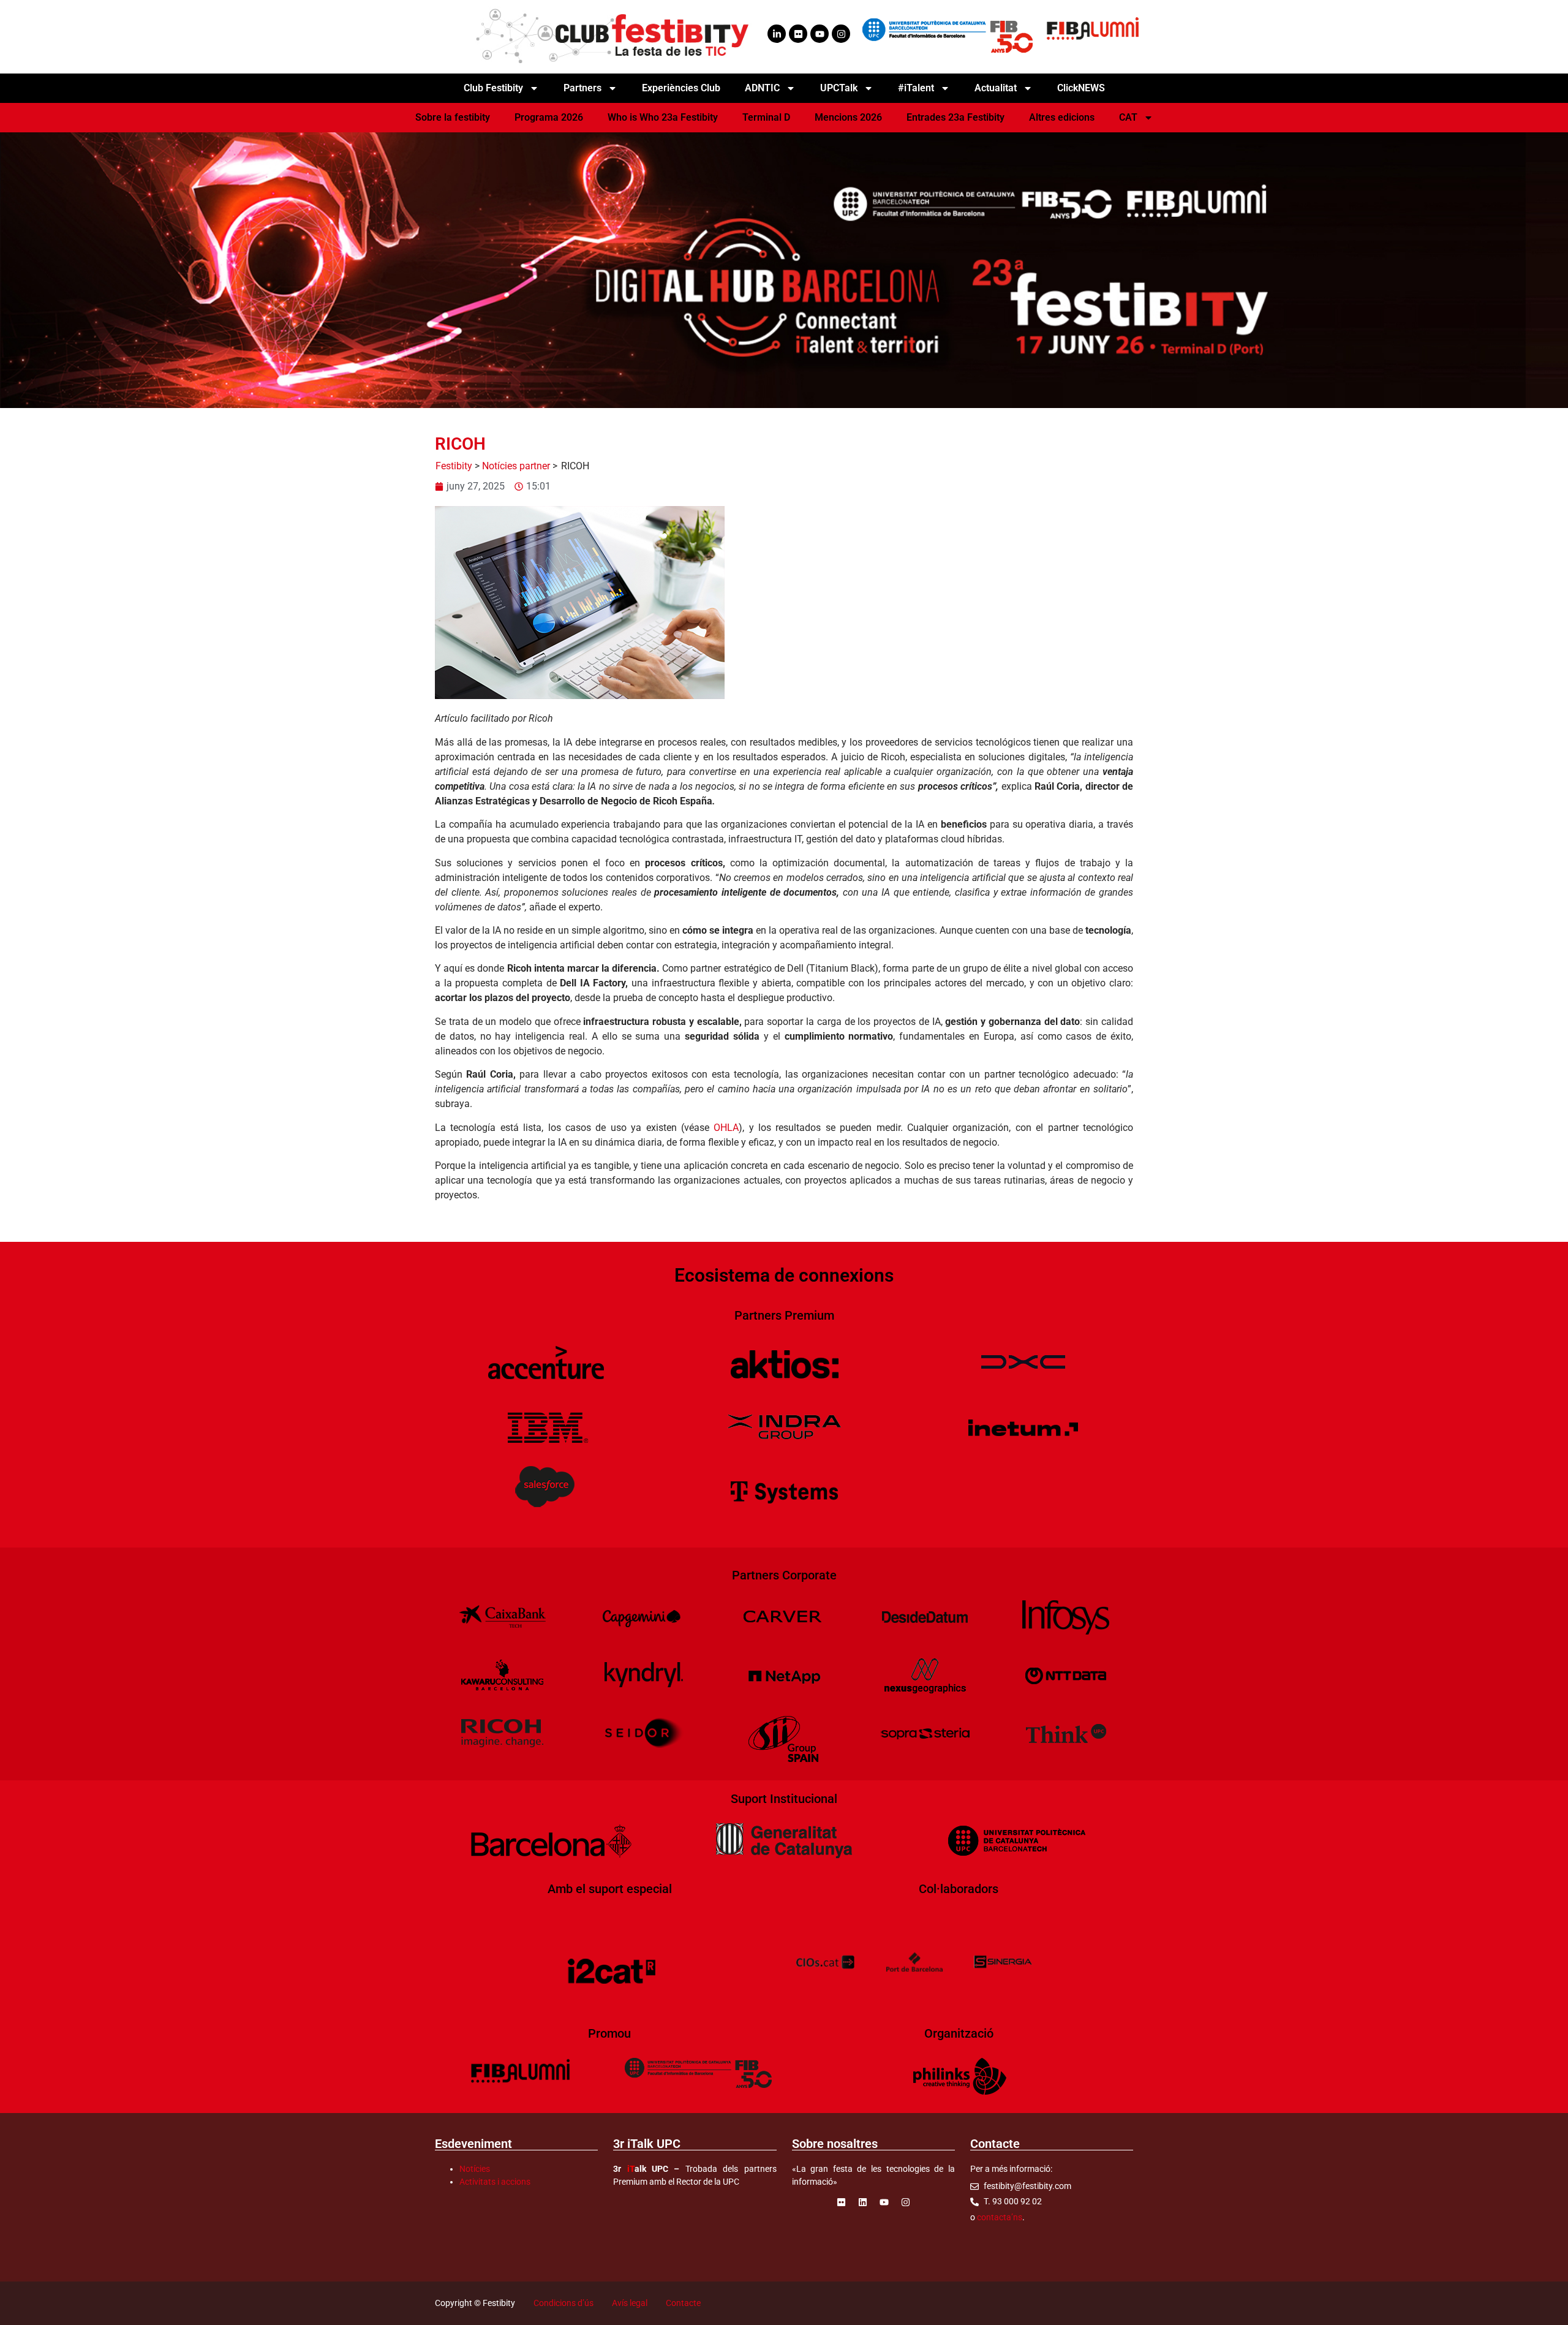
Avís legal (630, 2303)
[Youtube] (820, 34)
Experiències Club (681, 88)
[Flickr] (798, 34)
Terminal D (766, 117)
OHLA (726, 1128)
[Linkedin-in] (777, 34)
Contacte (683, 2303)
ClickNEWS (1081, 88)
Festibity (454, 466)
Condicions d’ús (563, 2303)
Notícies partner (516, 466)
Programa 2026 (549, 117)
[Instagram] (841, 34)
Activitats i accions (495, 2182)
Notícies (475, 2169)
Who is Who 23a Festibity (663, 117)
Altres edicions (1062, 117)
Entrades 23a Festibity (956, 117)
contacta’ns (1000, 2217)
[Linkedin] (862, 2202)
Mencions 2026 (848, 117)
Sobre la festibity (453, 117)
